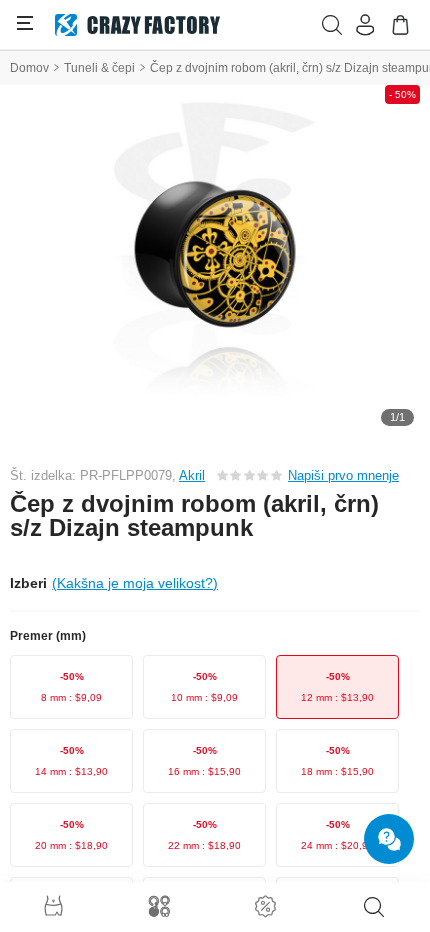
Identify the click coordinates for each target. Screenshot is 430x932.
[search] (374, 907)
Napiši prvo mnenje (343, 475)
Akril (192, 475)
